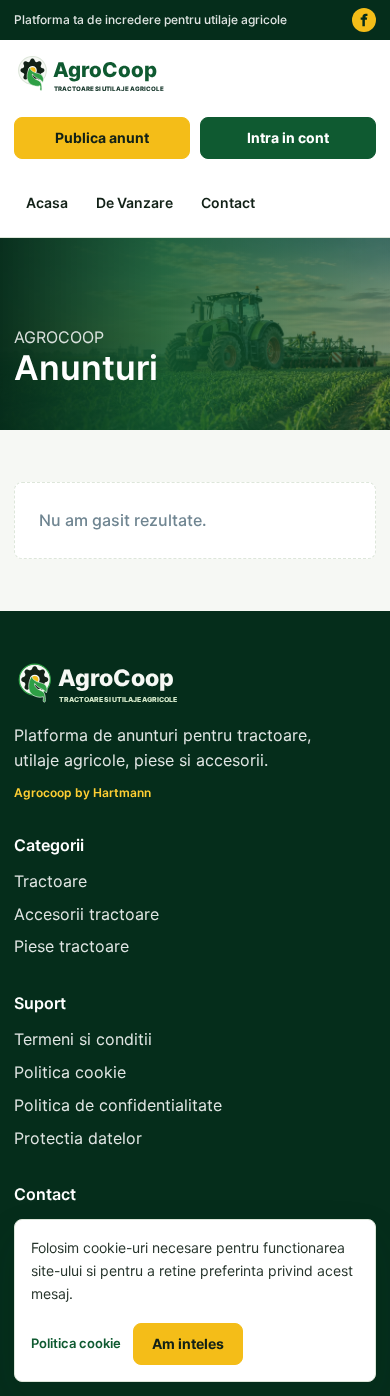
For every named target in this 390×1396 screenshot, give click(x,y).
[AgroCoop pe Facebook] (364, 20)
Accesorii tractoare (86, 914)
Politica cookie (70, 1072)
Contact (228, 202)
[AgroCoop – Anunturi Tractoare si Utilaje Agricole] (94, 73)
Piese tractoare (71, 946)
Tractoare (50, 881)
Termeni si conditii (83, 1039)
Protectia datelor (78, 1138)
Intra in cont (288, 137)
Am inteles (188, 1343)
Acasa (47, 202)
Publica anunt (102, 137)
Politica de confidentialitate (118, 1105)
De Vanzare (134, 202)
